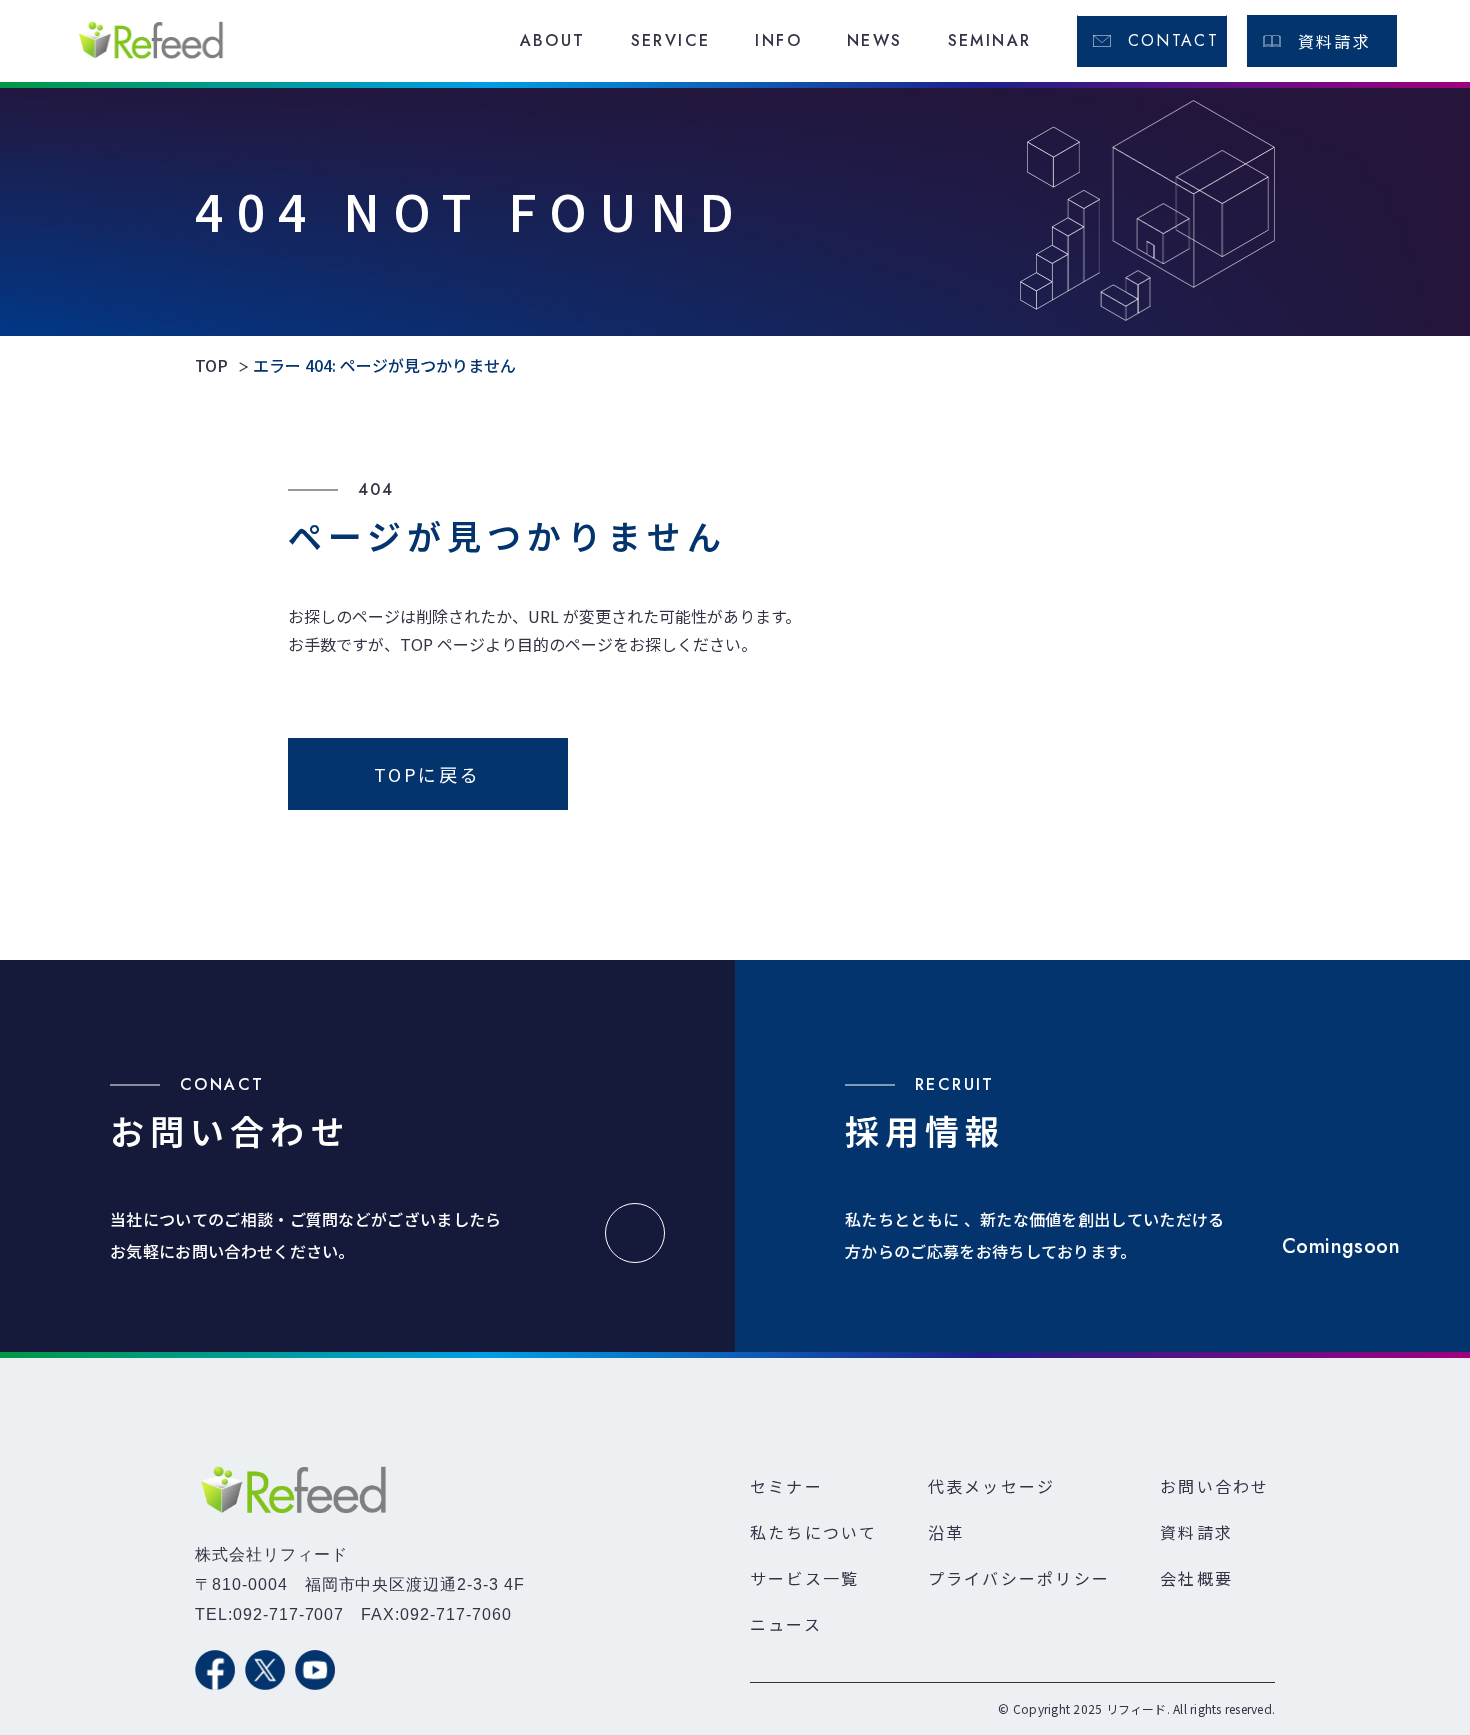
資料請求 (1335, 41)
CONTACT (1174, 40)
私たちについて (814, 1532)
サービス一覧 (804, 1578)
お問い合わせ (1214, 1486)
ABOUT (553, 40)
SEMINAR (990, 40)
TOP (211, 365)
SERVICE (671, 40)
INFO (778, 40)
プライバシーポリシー (1019, 1578)
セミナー (786, 1486)
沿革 (946, 1532)
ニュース (786, 1624)
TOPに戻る (427, 774)
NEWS (875, 40)
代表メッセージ (992, 1486)
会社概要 (1196, 1578)
